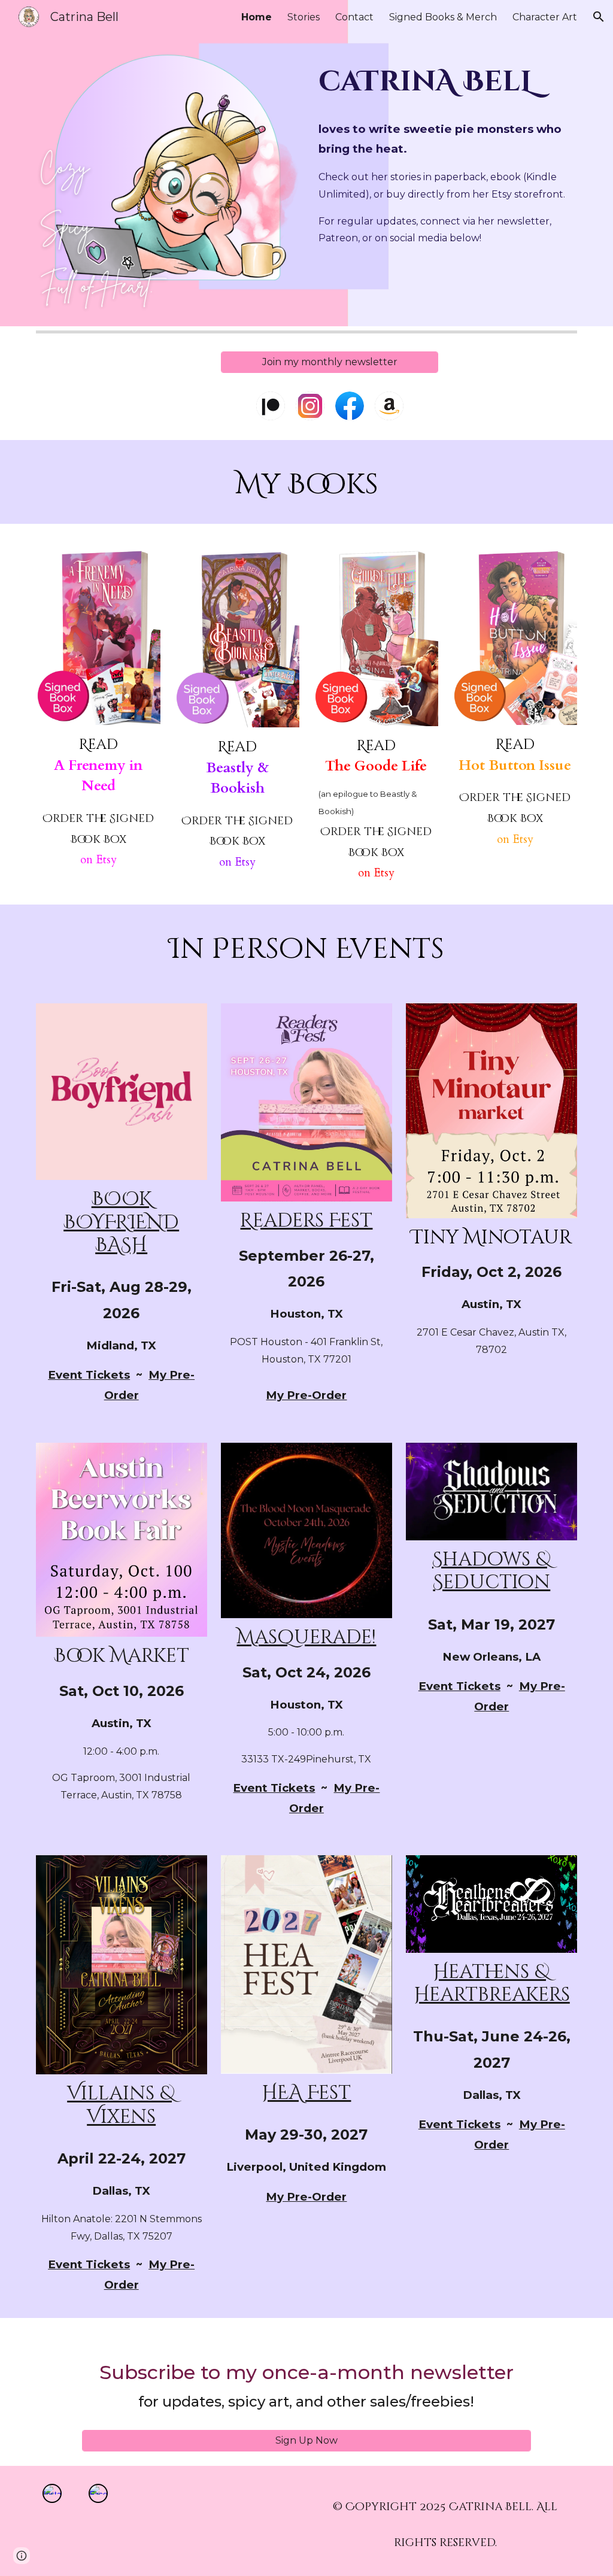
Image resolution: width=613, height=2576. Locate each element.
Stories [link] (304, 17)
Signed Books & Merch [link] (443, 17)
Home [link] (257, 17)
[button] (599, 17)
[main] (446, 79)
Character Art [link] (545, 17)
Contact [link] (354, 17)
